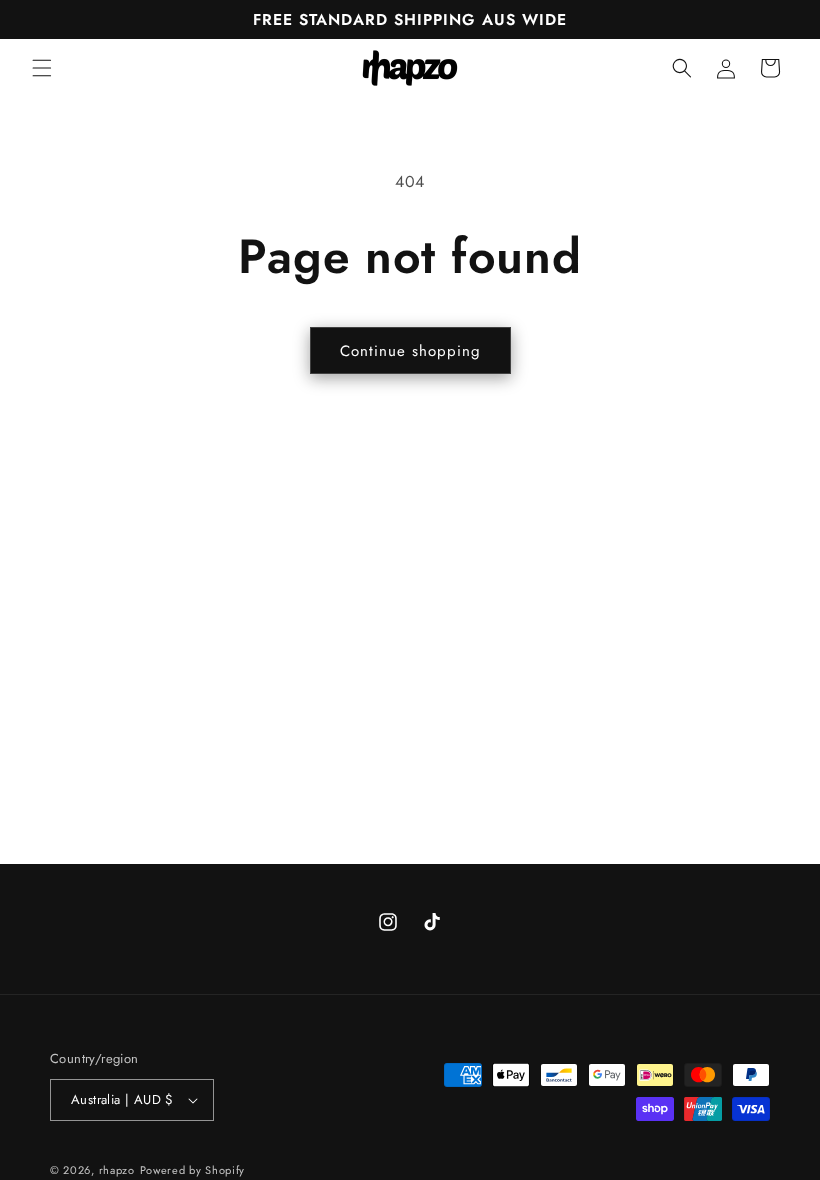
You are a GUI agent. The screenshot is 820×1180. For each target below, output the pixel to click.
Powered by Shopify (193, 1170)
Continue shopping (410, 351)
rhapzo (117, 1170)
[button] (42, 68)
